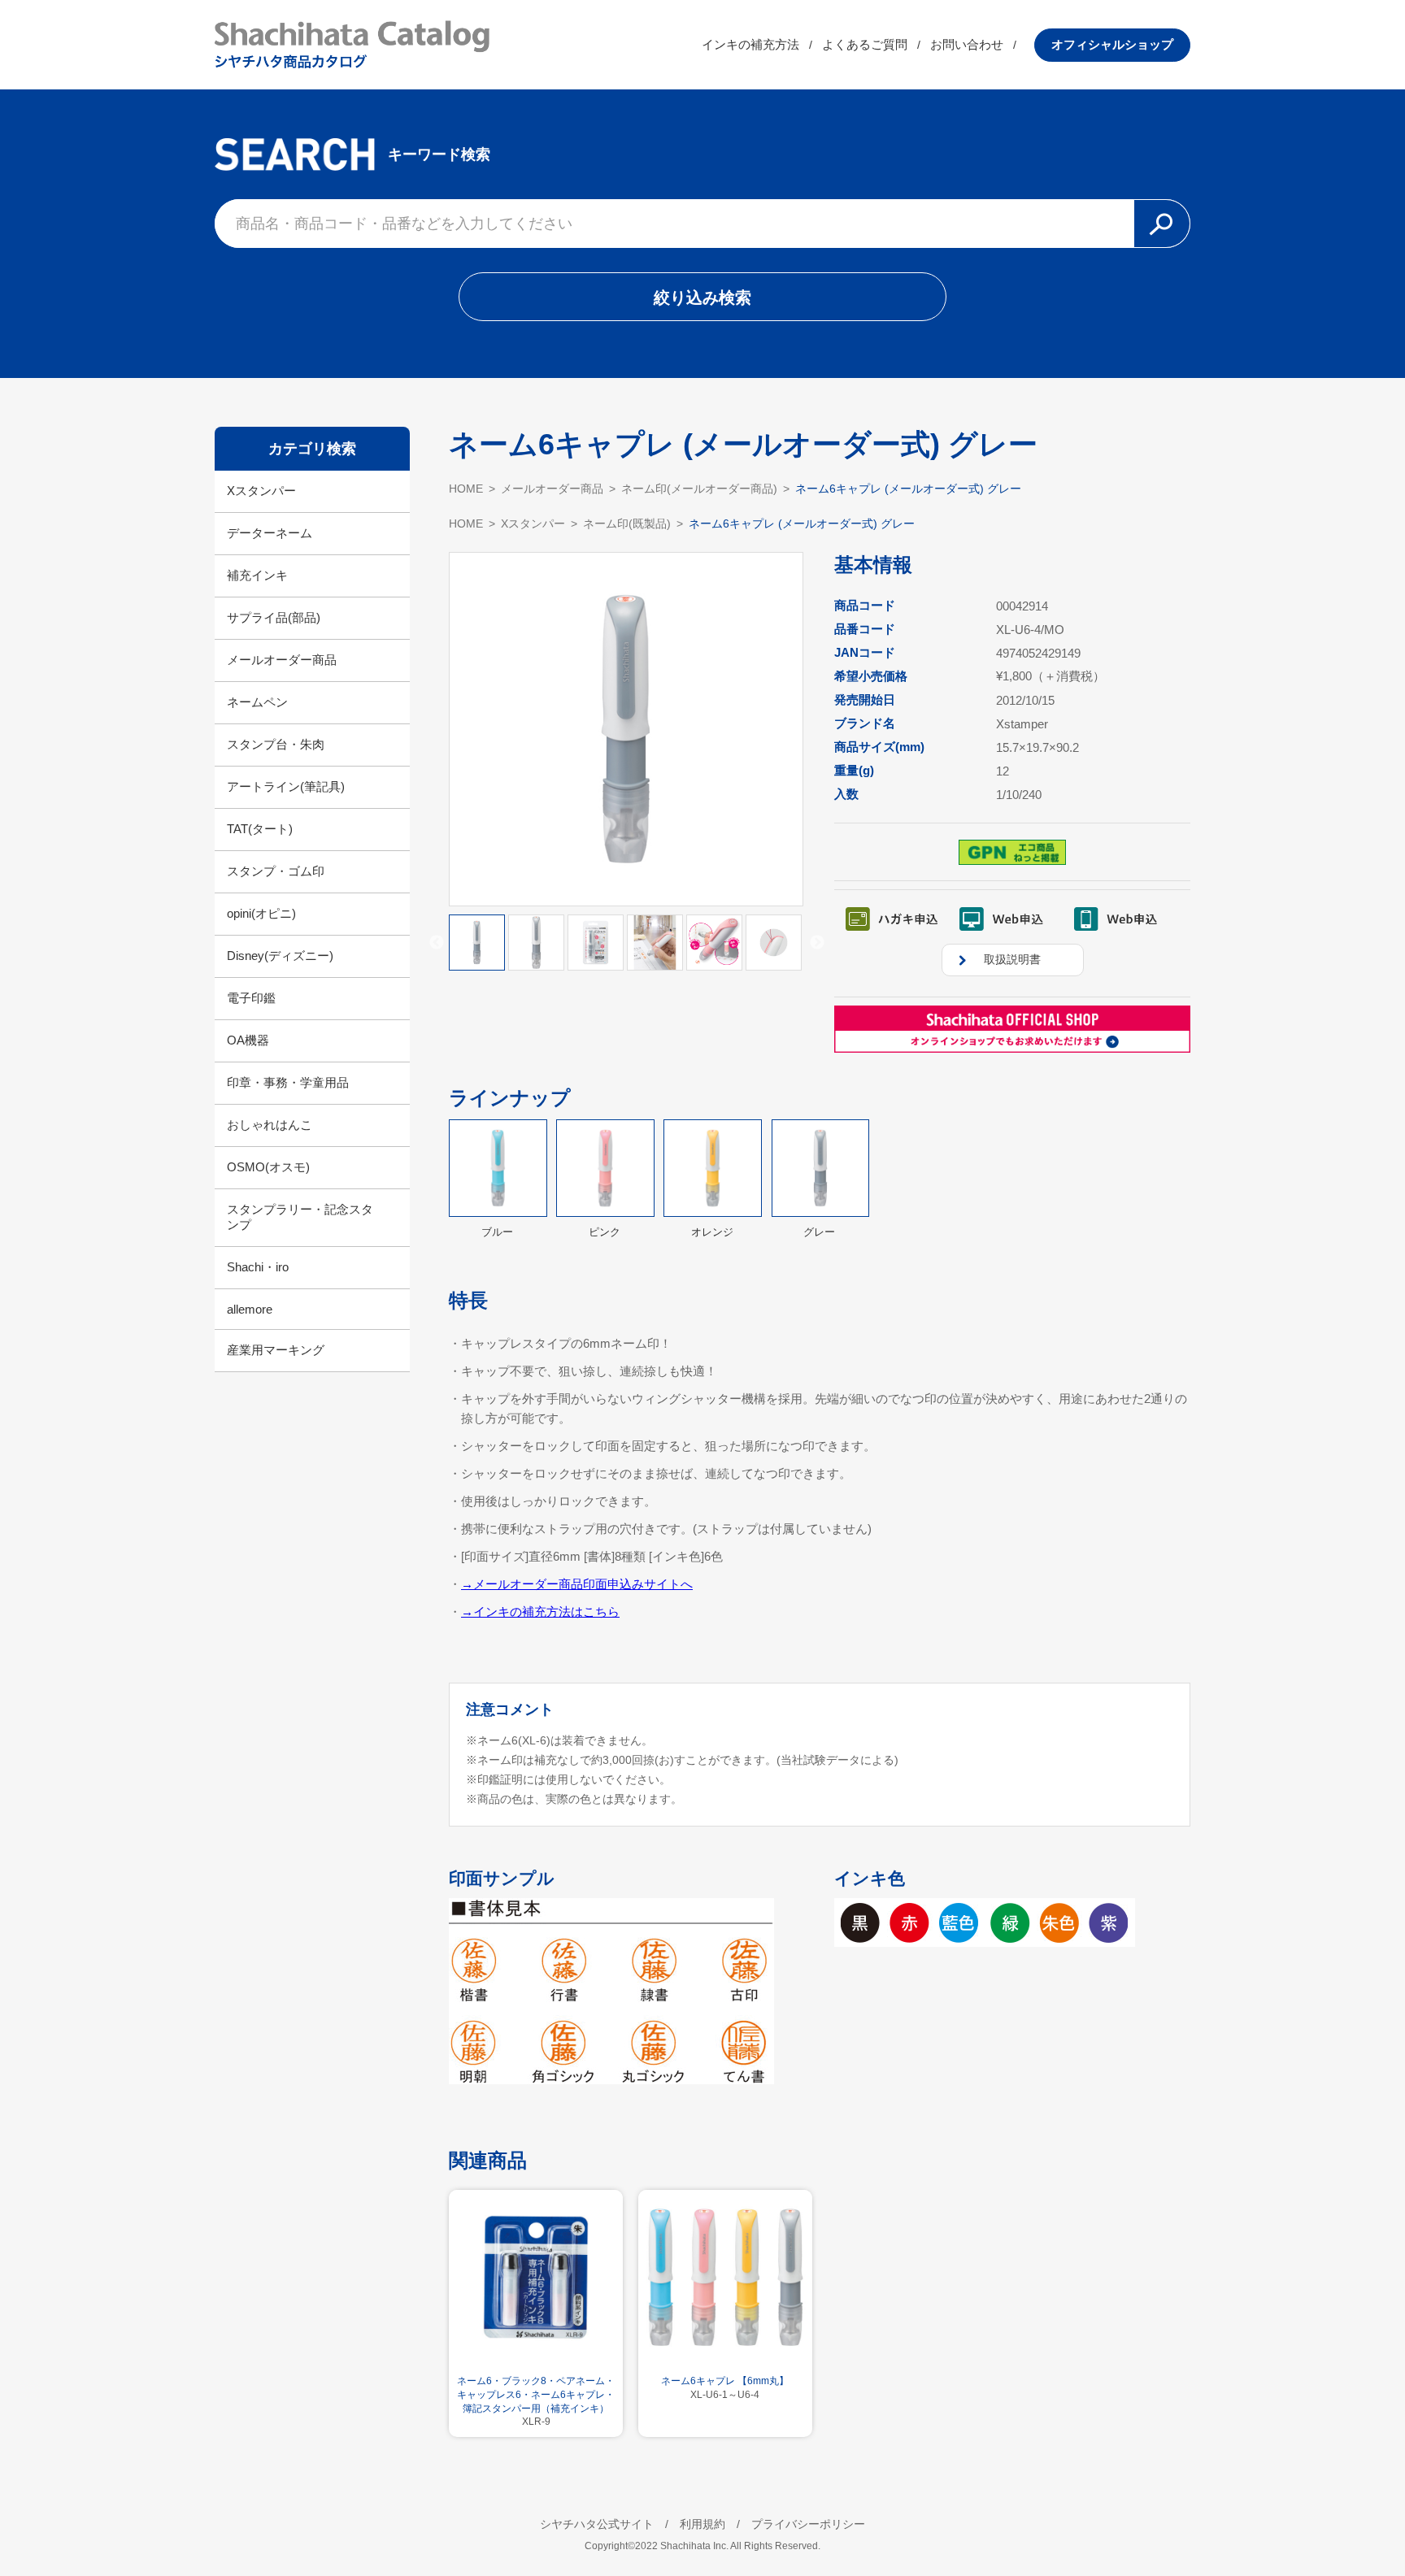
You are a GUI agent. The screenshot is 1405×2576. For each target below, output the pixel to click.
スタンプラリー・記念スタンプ (300, 1217)
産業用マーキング (276, 1350)
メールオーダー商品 (282, 660)
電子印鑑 (251, 998)
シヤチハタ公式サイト (597, 2524)
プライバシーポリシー (808, 2524)
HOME (466, 489)
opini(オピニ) (261, 913)
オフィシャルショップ (1112, 44)
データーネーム (270, 533)
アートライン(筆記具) (286, 786)
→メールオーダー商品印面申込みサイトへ (577, 1584)
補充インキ (257, 575)
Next (817, 943)
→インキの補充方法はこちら (540, 1612)
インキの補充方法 (750, 44)
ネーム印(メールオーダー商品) (699, 489)
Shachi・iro (258, 1267)
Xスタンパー (261, 491)
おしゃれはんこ (270, 1125)
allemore (250, 1309)
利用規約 (702, 2524)
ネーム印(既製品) (627, 523)
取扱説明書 (1012, 959)
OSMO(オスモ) (268, 1167)
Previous (437, 943)
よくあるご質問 (865, 44)
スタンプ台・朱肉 (276, 744)
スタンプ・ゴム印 (276, 871)
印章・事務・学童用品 (288, 1082)
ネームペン (257, 702)
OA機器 (248, 1040)
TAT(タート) (260, 829)
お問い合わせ (967, 44)
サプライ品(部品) (274, 617)
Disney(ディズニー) (280, 956)
